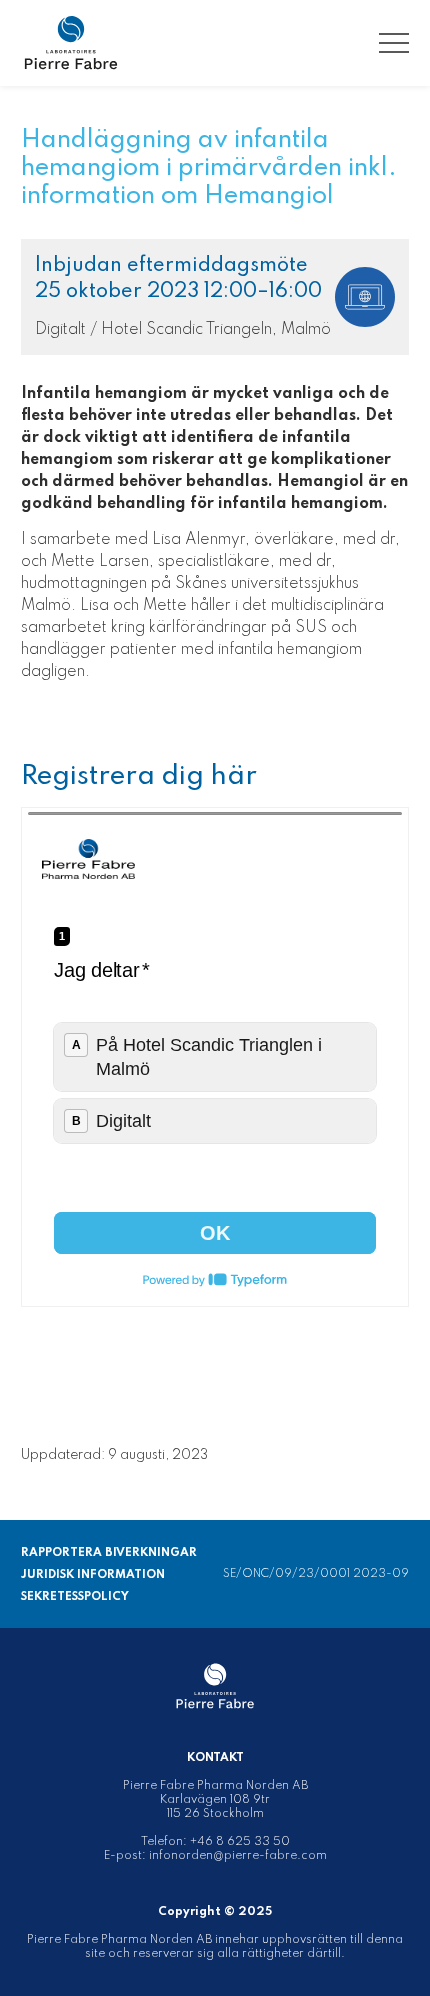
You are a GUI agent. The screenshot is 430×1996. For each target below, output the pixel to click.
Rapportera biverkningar (109, 1553)
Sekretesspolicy (75, 1597)
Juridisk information (93, 1575)
